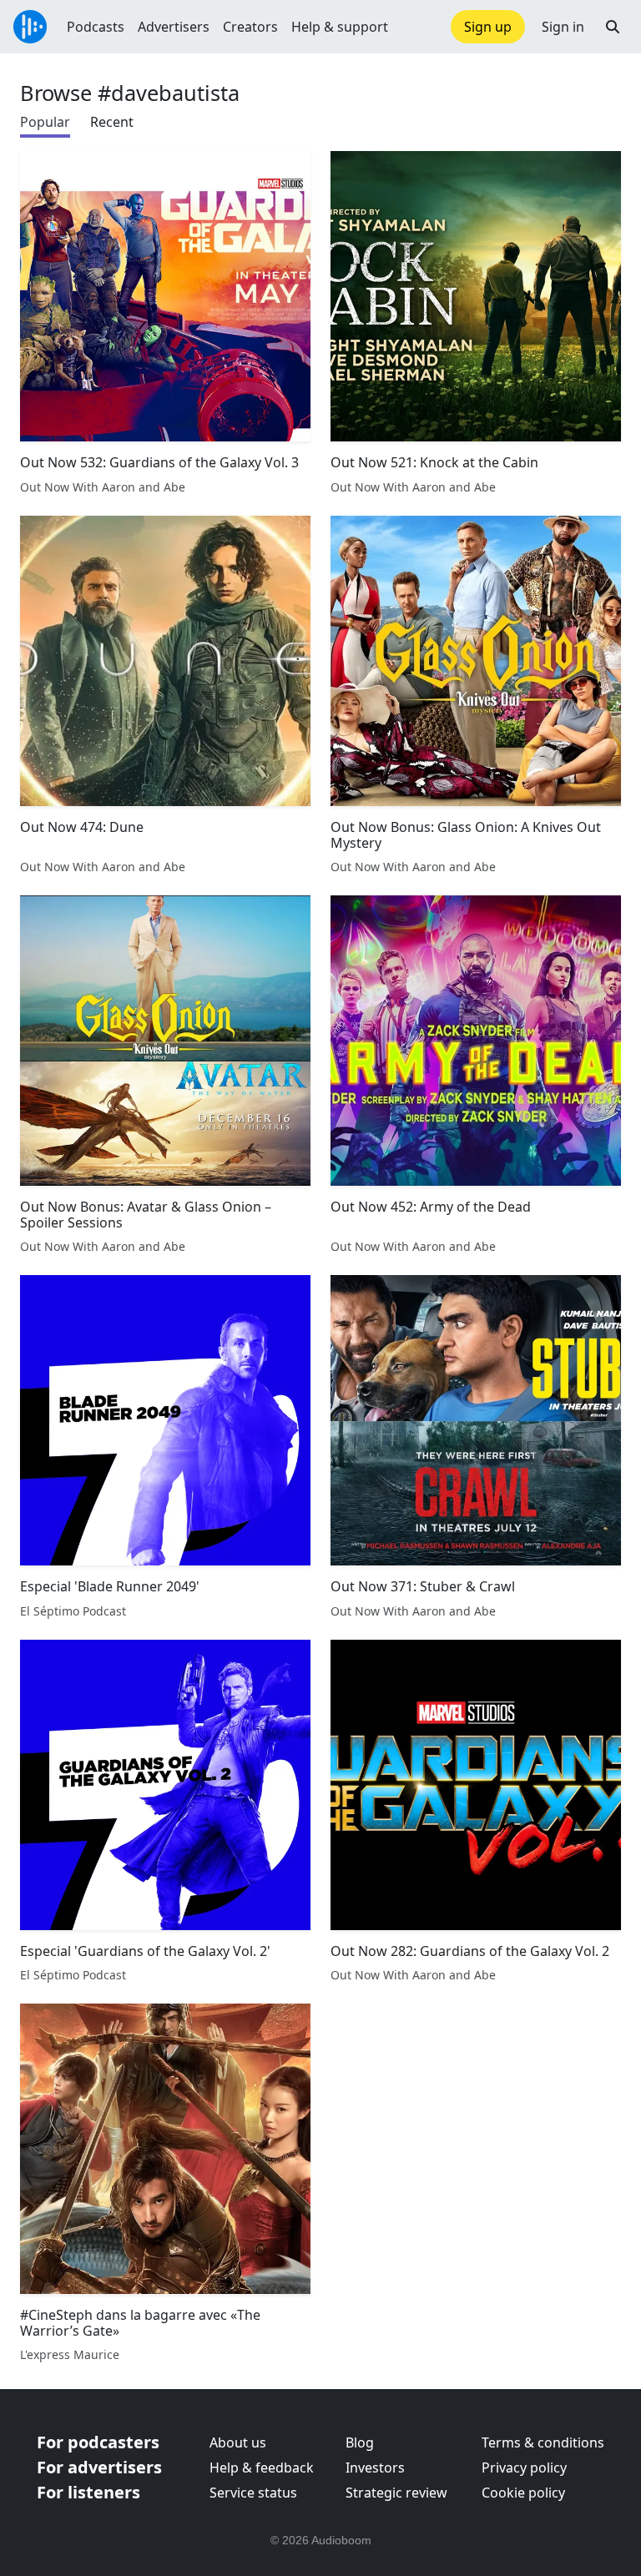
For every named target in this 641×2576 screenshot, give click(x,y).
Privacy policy (524, 2468)
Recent (112, 122)
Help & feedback (262, 2468)
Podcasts (96, 27)
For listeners (88, 2492)
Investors (375, 2468)
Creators (250, 27)
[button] (613, 27)
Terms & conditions (543, 2442)
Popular (45, 122)
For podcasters (98, 2442)
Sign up (488, 27)
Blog (360, 2442)
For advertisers (99, 2467)
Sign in (563, 27)
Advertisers (174, 27)
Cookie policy (523, 2493)
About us (238, 2442)
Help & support (340, 27)
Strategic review (396, 2493)
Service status (253, 2493)
